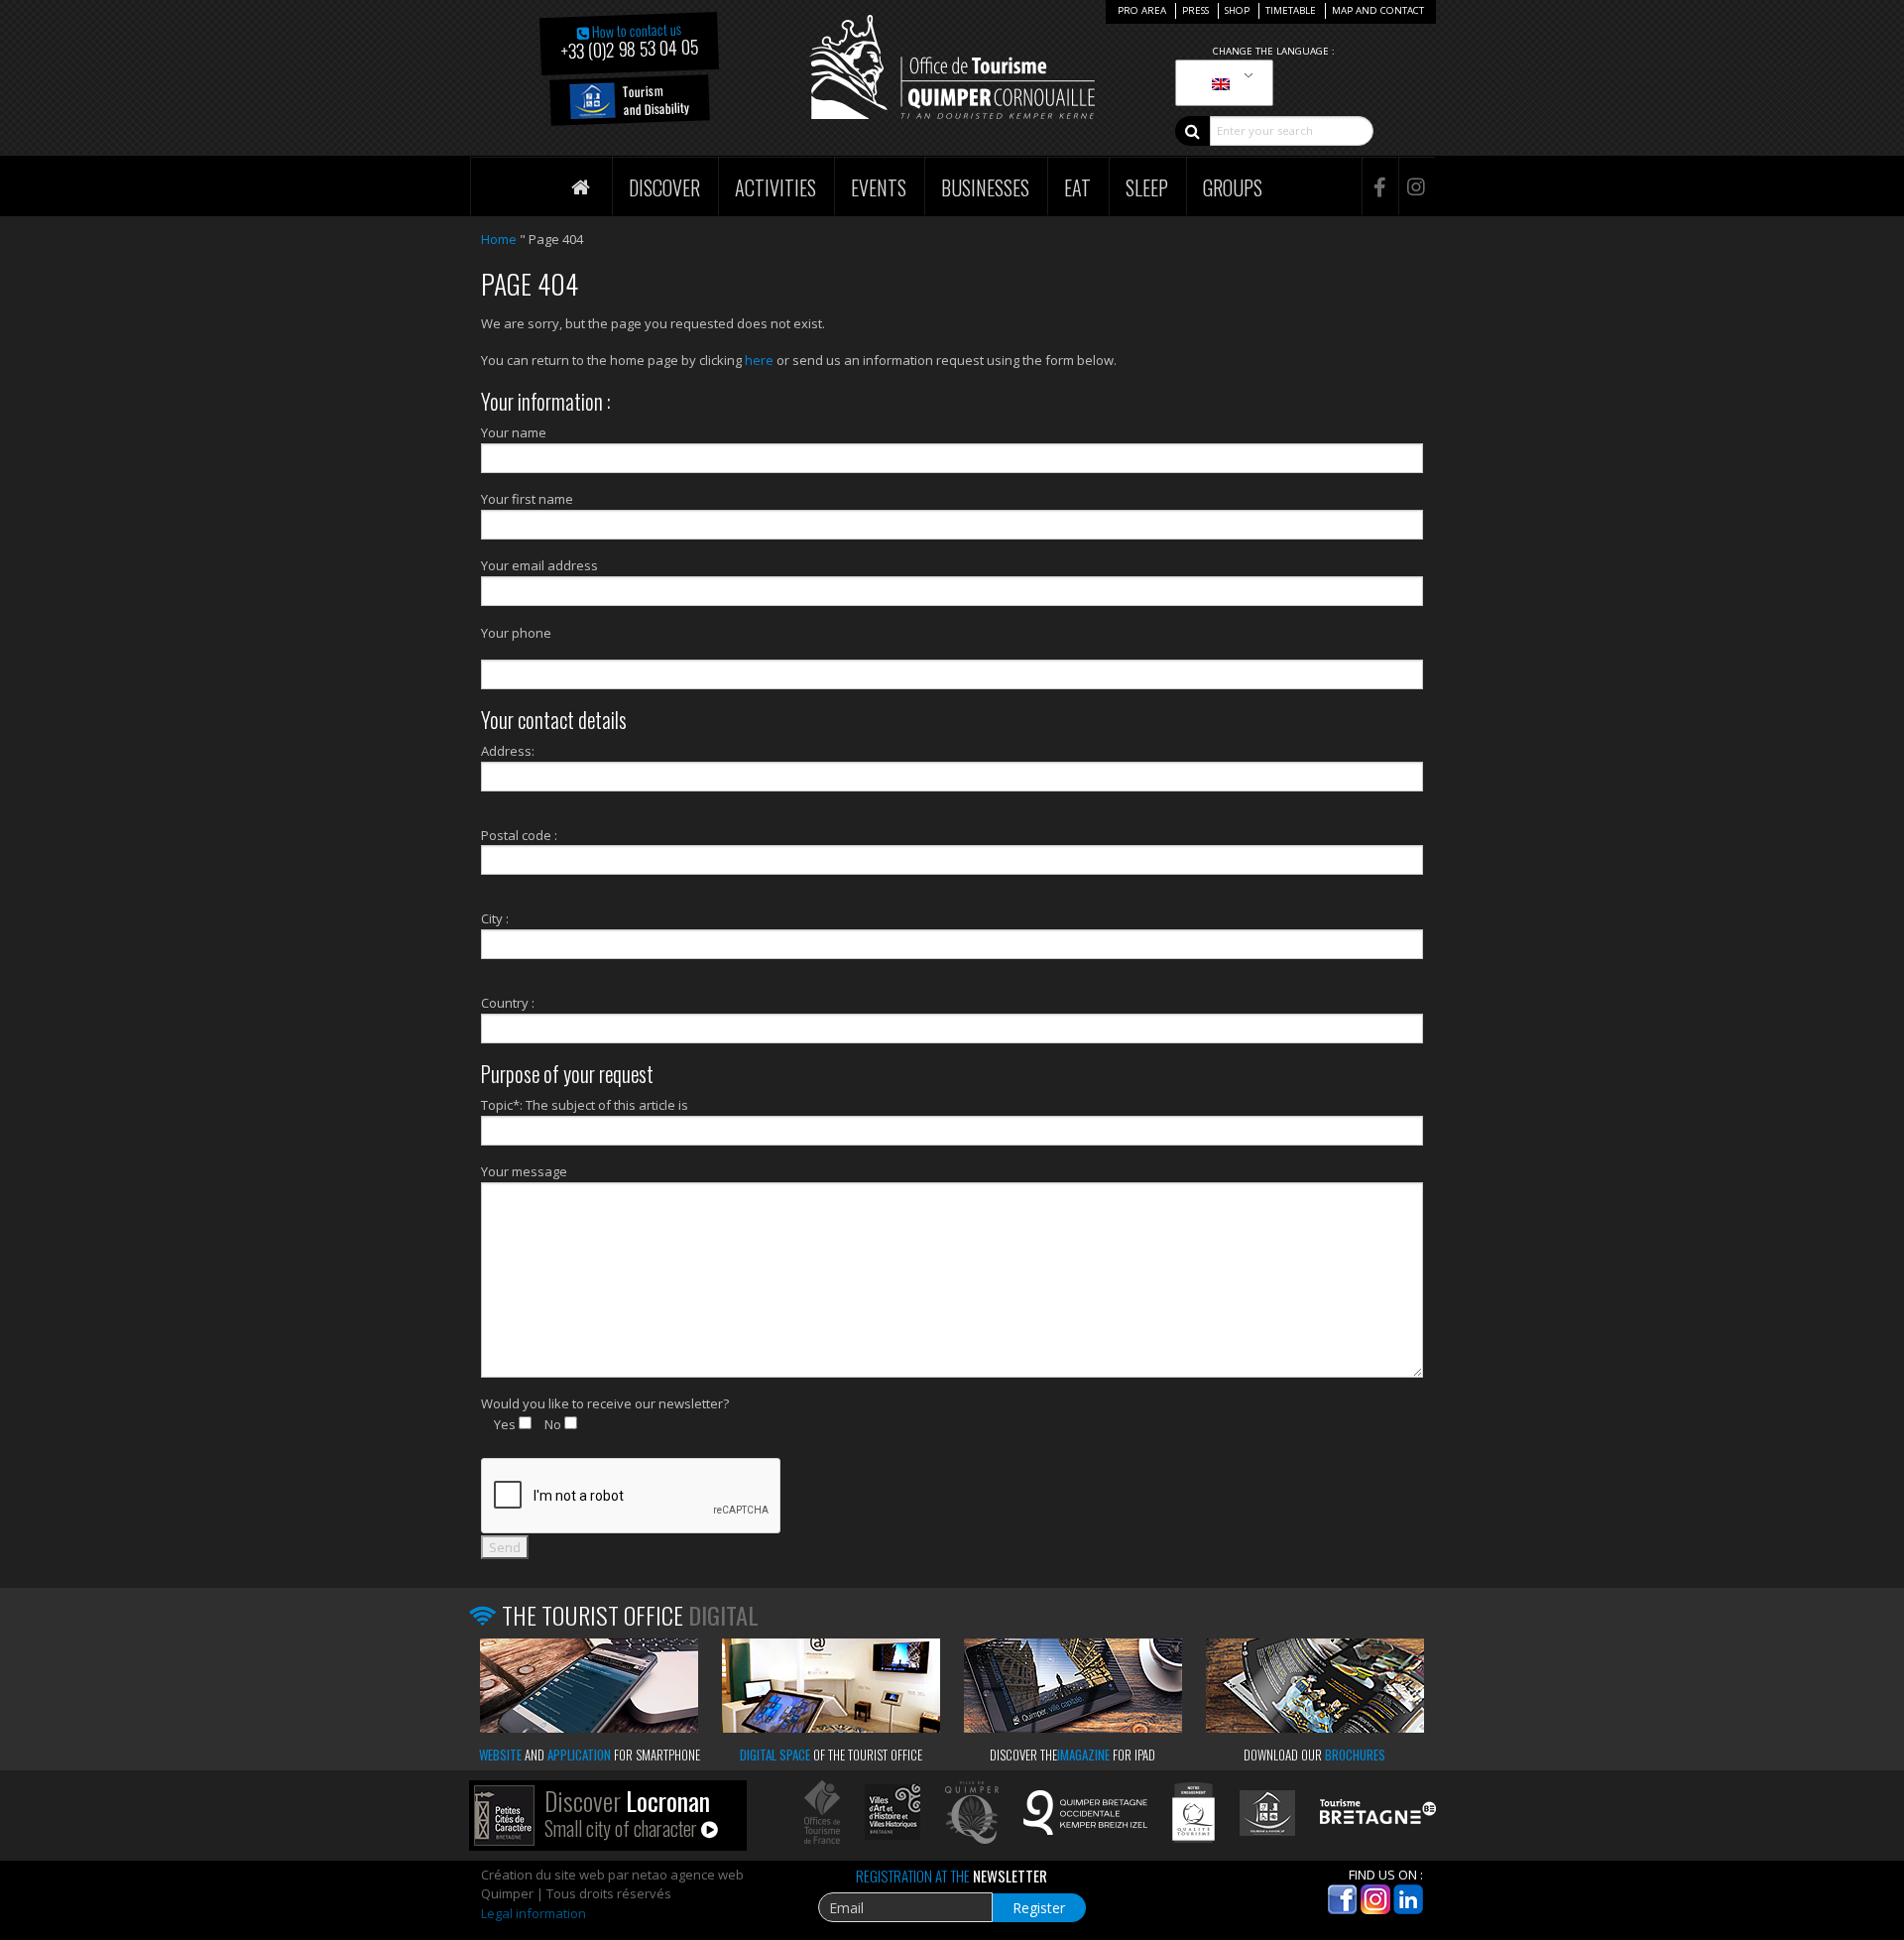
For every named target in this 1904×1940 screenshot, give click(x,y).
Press (1195, 10)
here (759, 360)
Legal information (534, 1913)
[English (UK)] (1221, 83)
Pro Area (1142, 10)
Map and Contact (1378, 10)
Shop (1237, 10)
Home (499, 239)
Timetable (1291, 10)
